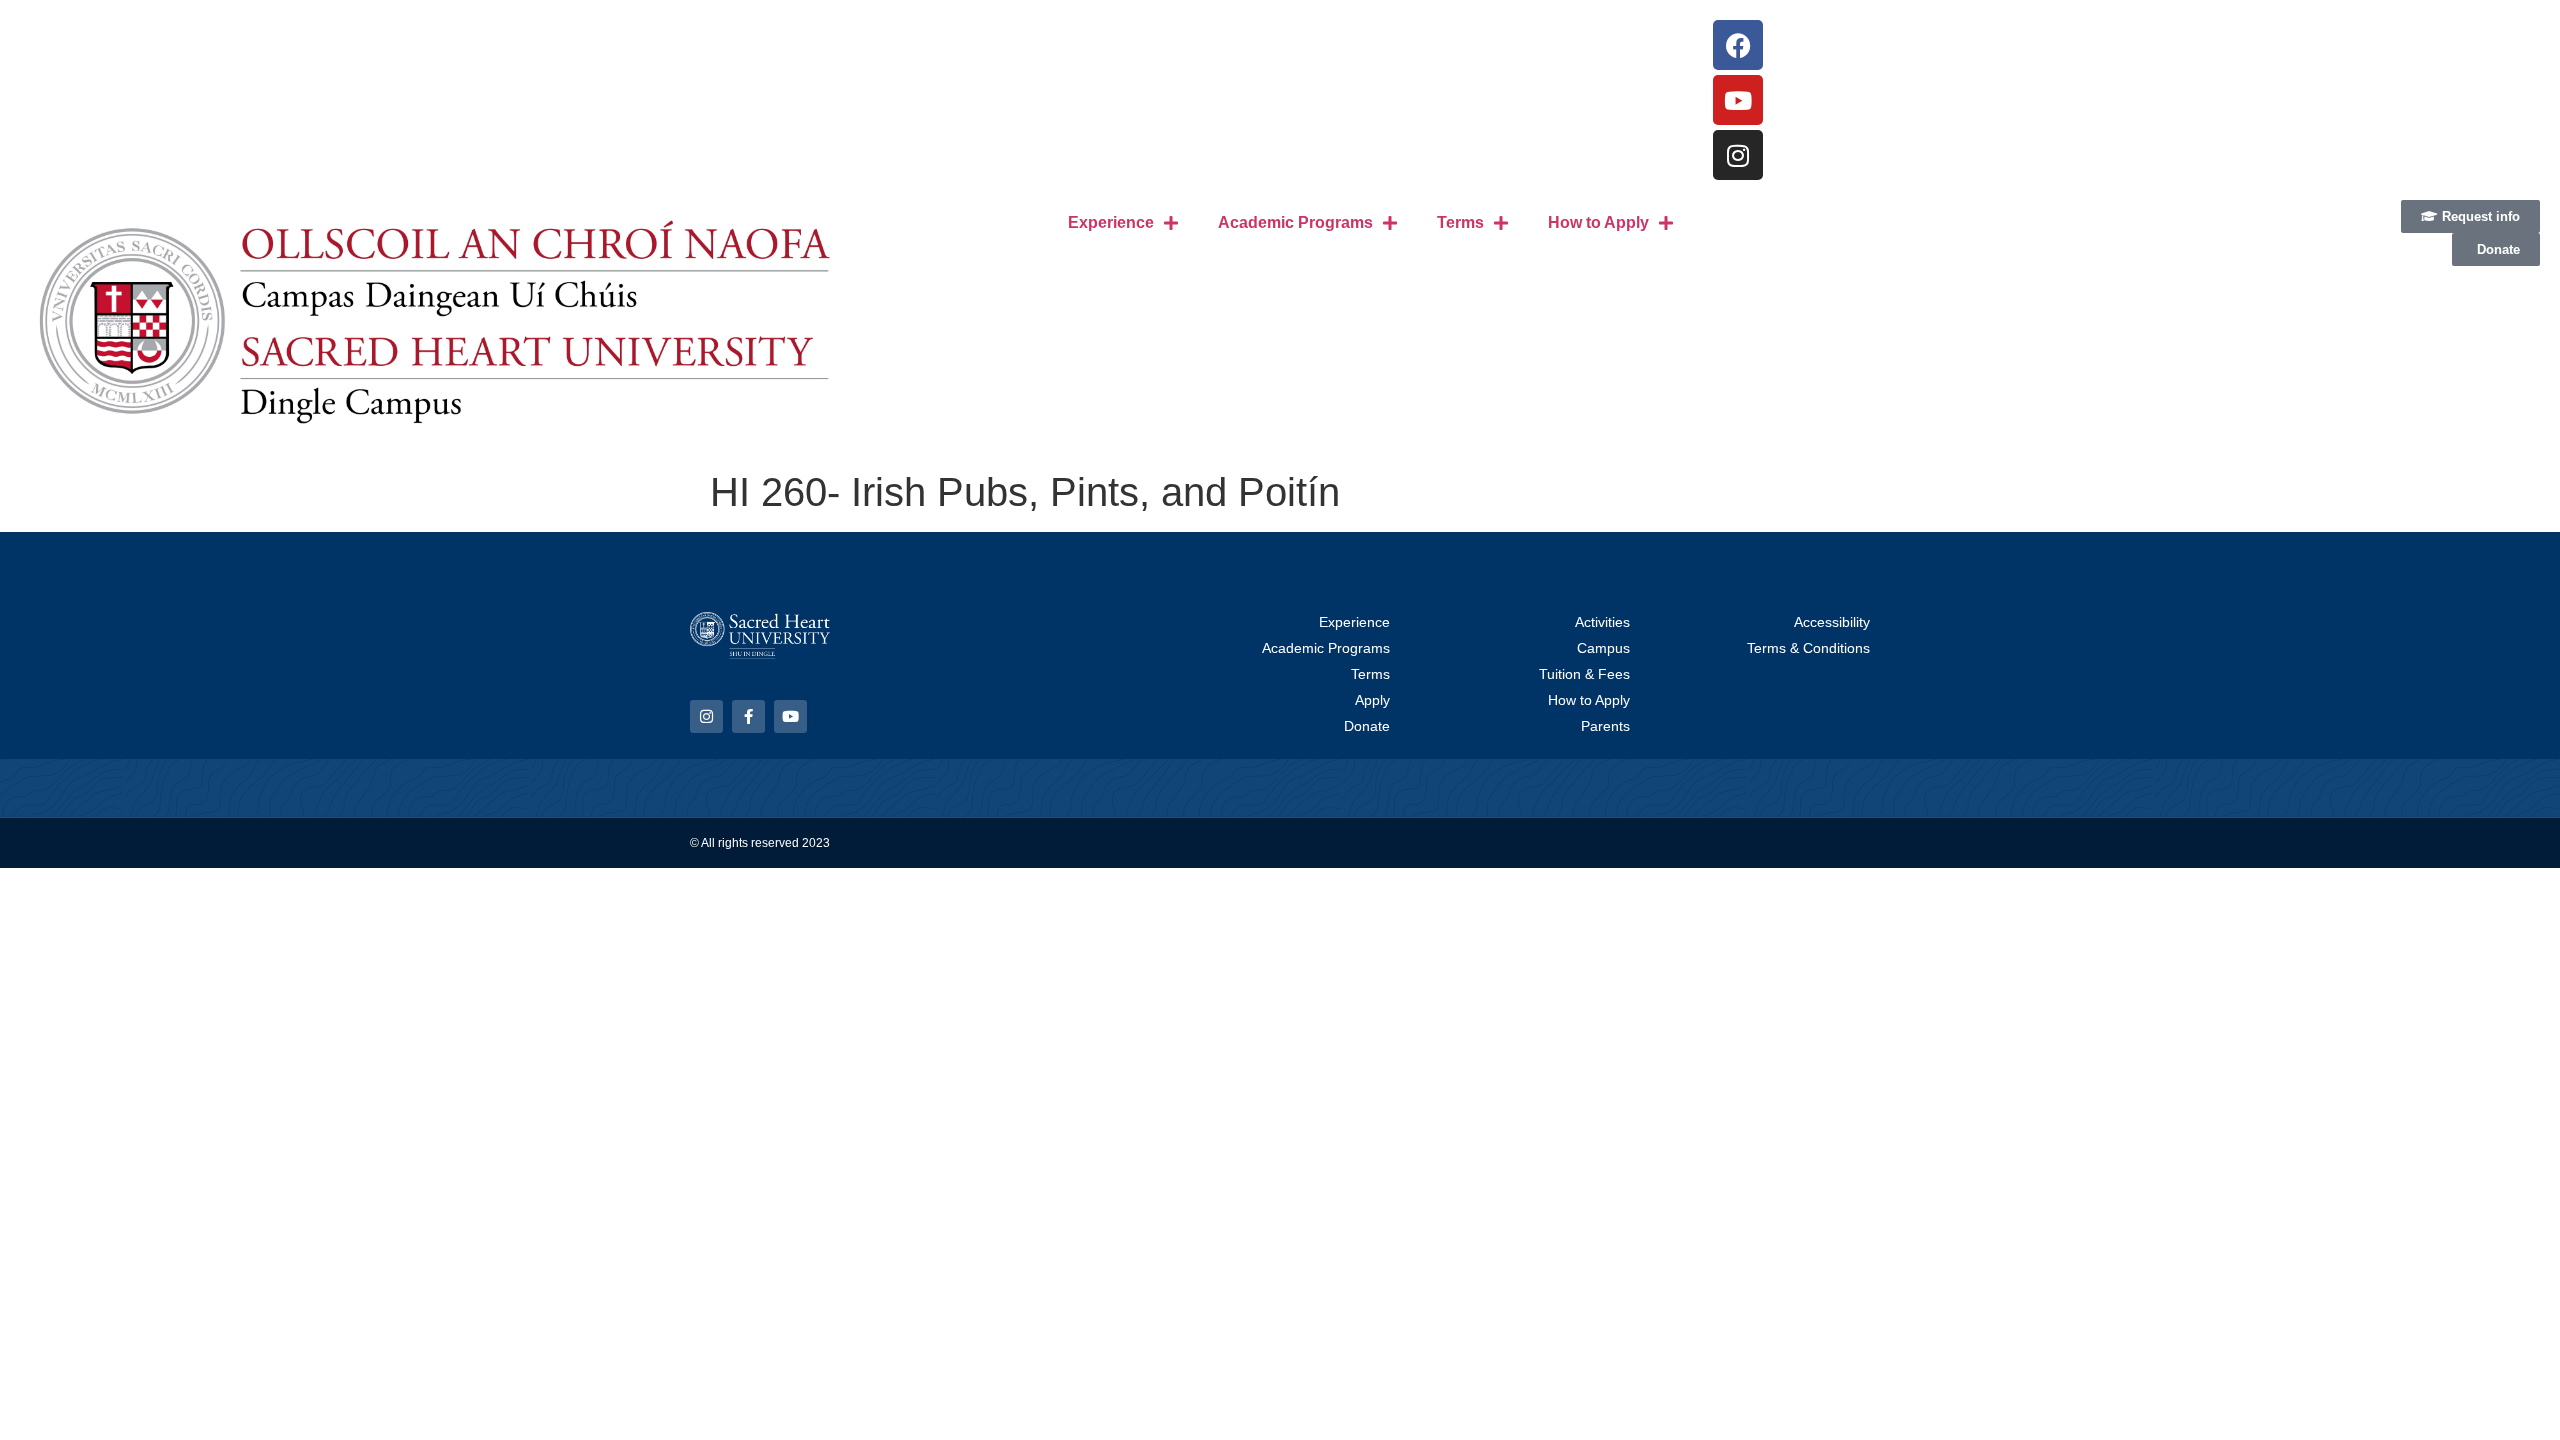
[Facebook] (1738, 45)
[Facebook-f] (748, 716)
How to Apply (1598, 222)
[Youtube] (1738, 100)
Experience (1111, 222)
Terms (1460, 222)
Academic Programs (1295, 222)
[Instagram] (1738, 155)
